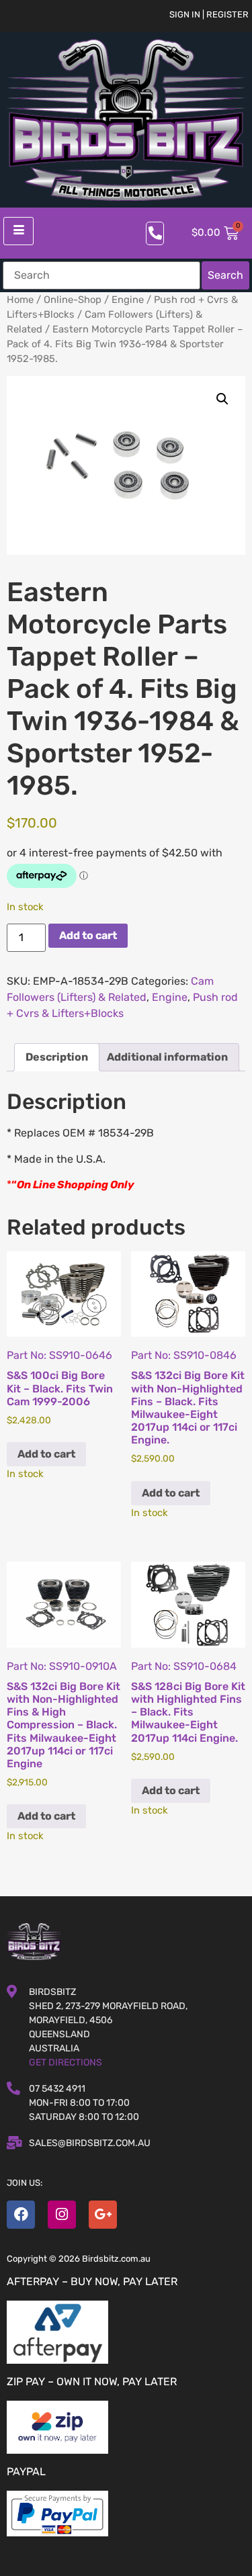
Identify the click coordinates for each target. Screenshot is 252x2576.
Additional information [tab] (167, 1057)
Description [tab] (57, 1057)
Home (20, 300)
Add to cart (88, 935)
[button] (222, 399)
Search (225, 275)
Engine (128, 300)
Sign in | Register (209, 14)
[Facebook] (21, 2215)
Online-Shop (73, 300)
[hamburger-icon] (18, 231)
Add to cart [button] (46, 1454)
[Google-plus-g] (103, 2215)
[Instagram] (62, 2215)
